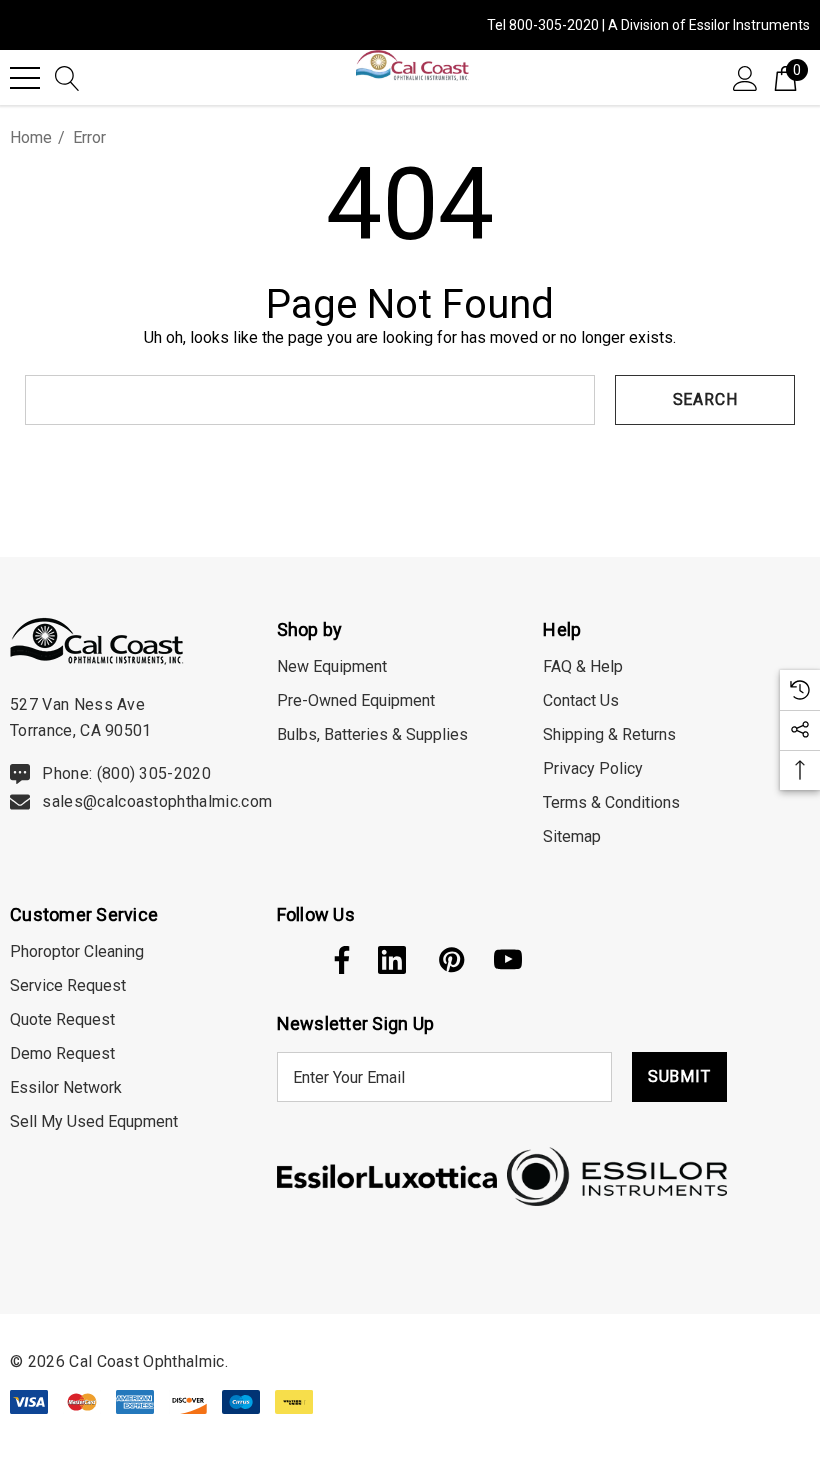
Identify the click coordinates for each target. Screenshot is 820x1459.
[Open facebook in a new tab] (337, 960)
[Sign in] (745, 77)
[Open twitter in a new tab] (289, 960)
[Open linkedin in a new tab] (392, 960)
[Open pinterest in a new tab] (450, 960)
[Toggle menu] (25, 78)
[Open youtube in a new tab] (508, 960)
